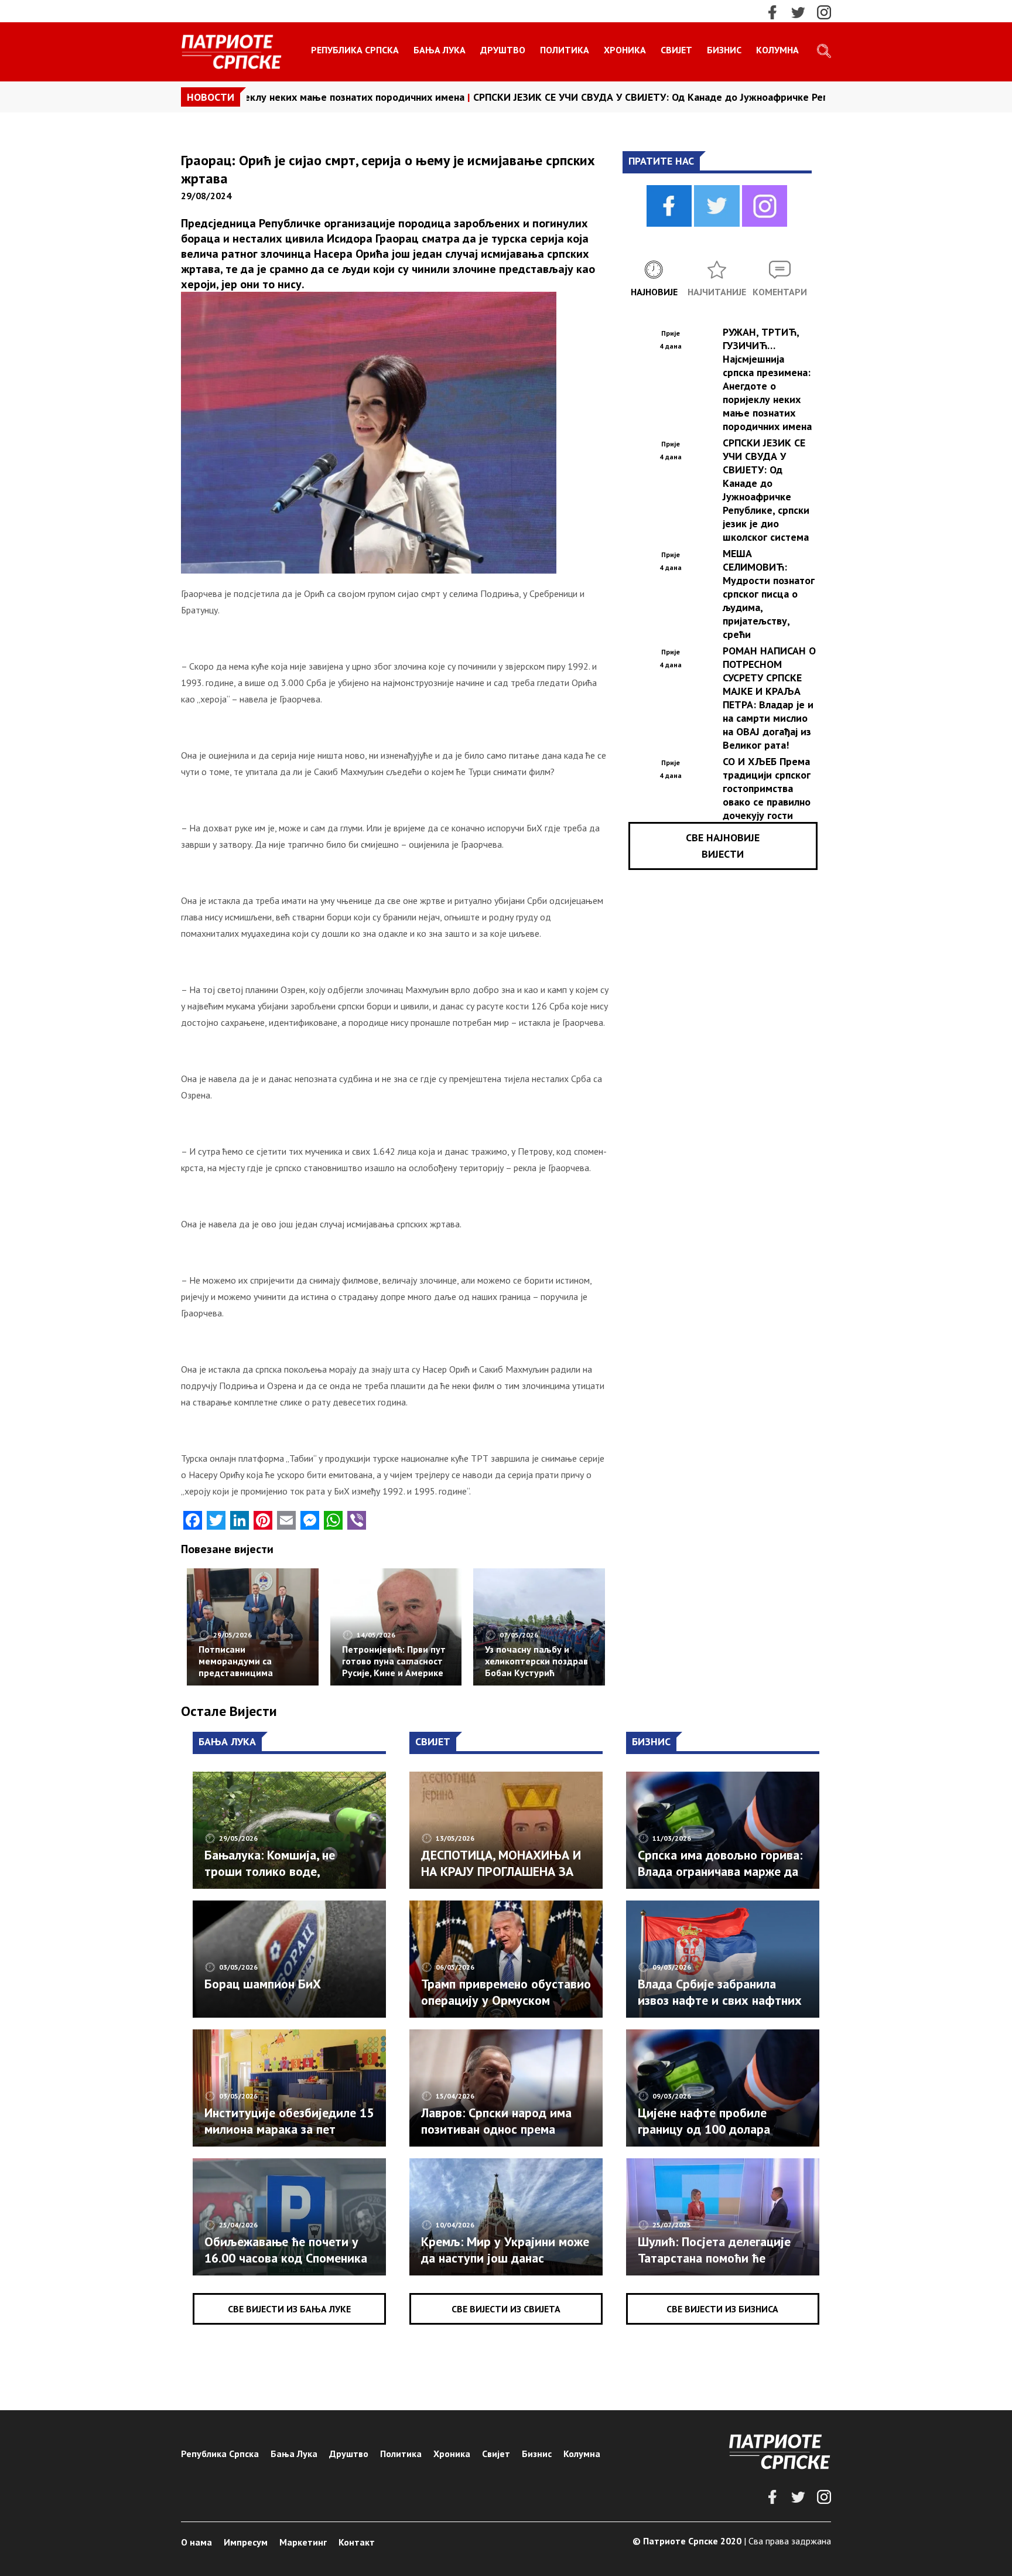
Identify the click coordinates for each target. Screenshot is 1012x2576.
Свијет (676, 50)
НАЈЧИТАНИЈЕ (717, 292)
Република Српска (355, 50)
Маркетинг (303, 2542)
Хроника (625, 50)
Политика (565, 50)
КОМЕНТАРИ (780, 292)
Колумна (777, 50)
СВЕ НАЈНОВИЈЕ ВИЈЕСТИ (723, 846)
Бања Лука (440, 50)
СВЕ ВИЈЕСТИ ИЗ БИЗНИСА (722, 2309)
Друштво (503, 50)
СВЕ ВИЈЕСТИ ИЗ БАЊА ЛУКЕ (289, 2309)
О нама (196, 2542)
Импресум (246, 2542)
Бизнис (724, 50)
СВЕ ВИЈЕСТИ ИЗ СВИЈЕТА (506, 2309)
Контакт (357, 2542)
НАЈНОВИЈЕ (654, 292)
